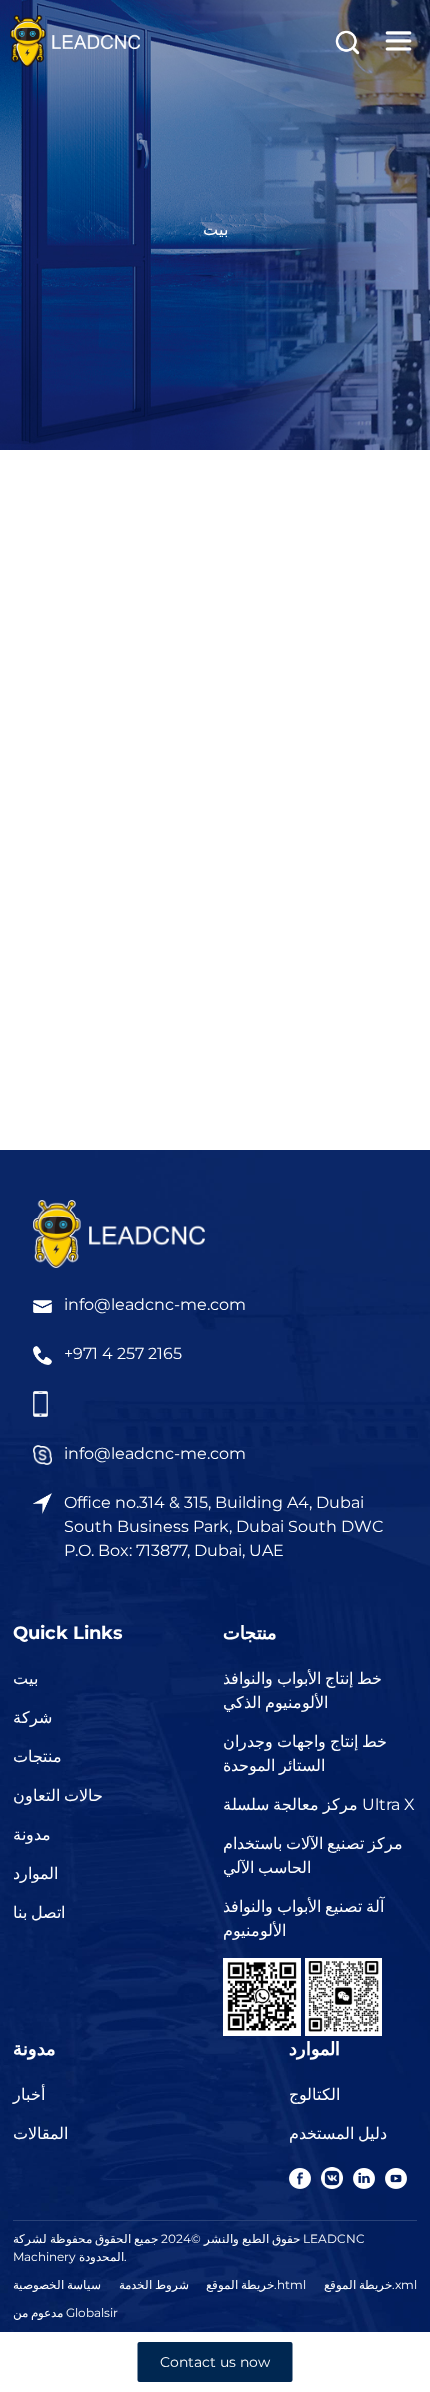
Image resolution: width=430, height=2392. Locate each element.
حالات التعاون (58, 1795)
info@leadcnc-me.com (155, 1304)
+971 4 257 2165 (123, 1353)
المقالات (40, 2133)
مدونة (32, 1834)
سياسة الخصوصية (57, 2284)
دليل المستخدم (338, 2133)
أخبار (29, 2094)
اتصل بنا (39, 1912)
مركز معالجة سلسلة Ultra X (319, 1804)
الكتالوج (314, 2094)
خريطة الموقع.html (256, 2284)
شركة (32, 1717)
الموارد (35, 1873)
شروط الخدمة (154, 2284)
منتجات (37, 1756)
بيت (215, 229)
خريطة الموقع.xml (370, 2284)
